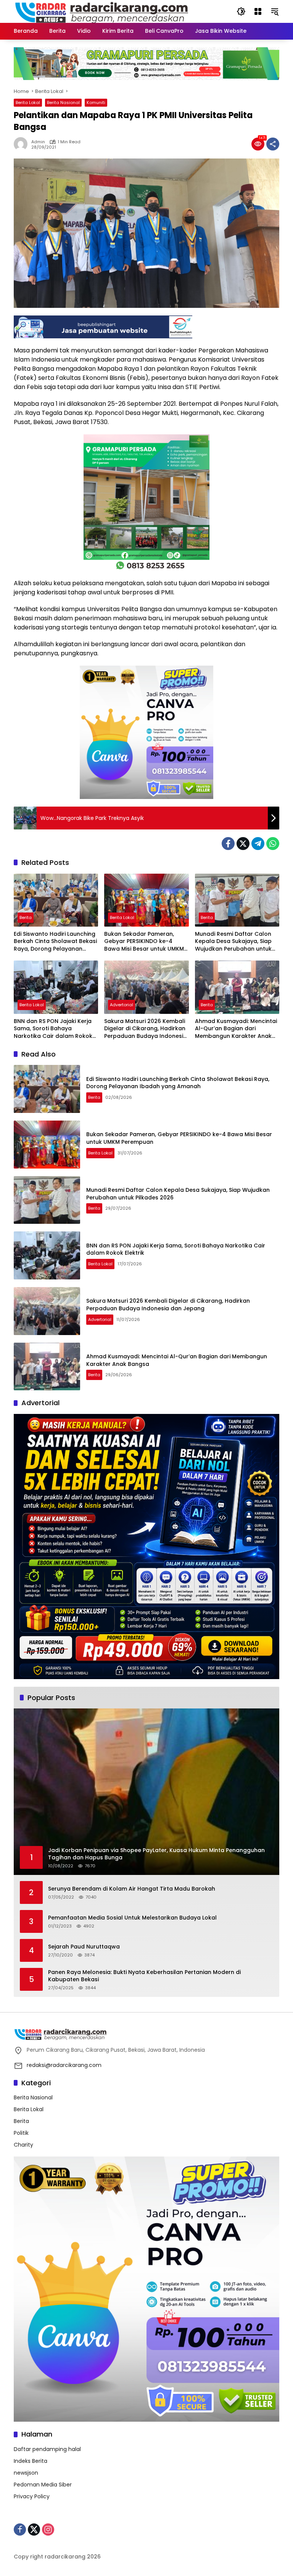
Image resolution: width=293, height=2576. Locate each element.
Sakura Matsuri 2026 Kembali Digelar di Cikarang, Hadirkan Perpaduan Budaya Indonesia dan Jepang (146, 1029)
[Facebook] (228, 844)
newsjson (26, 2473)
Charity (23, 2145)
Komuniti (96, 102)
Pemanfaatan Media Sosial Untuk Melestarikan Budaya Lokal (132, 1918)
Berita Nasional (63, 102)
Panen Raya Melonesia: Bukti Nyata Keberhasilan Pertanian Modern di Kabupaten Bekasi (144, 1976)
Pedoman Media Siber (43, 2485)
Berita (26, 917)
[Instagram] (48, 2530)
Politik (21, 2133)
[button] (241, 11)
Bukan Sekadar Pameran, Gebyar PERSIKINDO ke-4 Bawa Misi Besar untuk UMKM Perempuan (144, 942)
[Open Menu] (258, 11)
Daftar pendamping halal (47, 2449)
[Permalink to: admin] (23, 144)
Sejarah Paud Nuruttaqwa (84, 1947)
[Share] (273, 144)
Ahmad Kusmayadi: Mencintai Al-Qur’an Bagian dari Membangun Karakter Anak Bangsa (236, 1029)
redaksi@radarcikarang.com (64, 2065)
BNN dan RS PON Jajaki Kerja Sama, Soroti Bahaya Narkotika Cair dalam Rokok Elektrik (53, 1029)
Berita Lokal (28, 102)
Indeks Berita (31, 2461)
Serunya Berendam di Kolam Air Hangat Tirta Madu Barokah (132, 1889)
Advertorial (122, 1005)
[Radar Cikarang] (102, 11)
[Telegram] (258, 844)
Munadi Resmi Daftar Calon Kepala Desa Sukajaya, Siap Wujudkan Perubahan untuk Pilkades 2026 (233, 942)
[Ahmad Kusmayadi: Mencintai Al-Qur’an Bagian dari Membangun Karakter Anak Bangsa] (237, 987)
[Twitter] (243, 844)
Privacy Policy (32, 2496)
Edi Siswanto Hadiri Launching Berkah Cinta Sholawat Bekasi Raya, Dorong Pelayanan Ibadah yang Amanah (55, 942)
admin (38, 142)
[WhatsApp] (273, 844)
